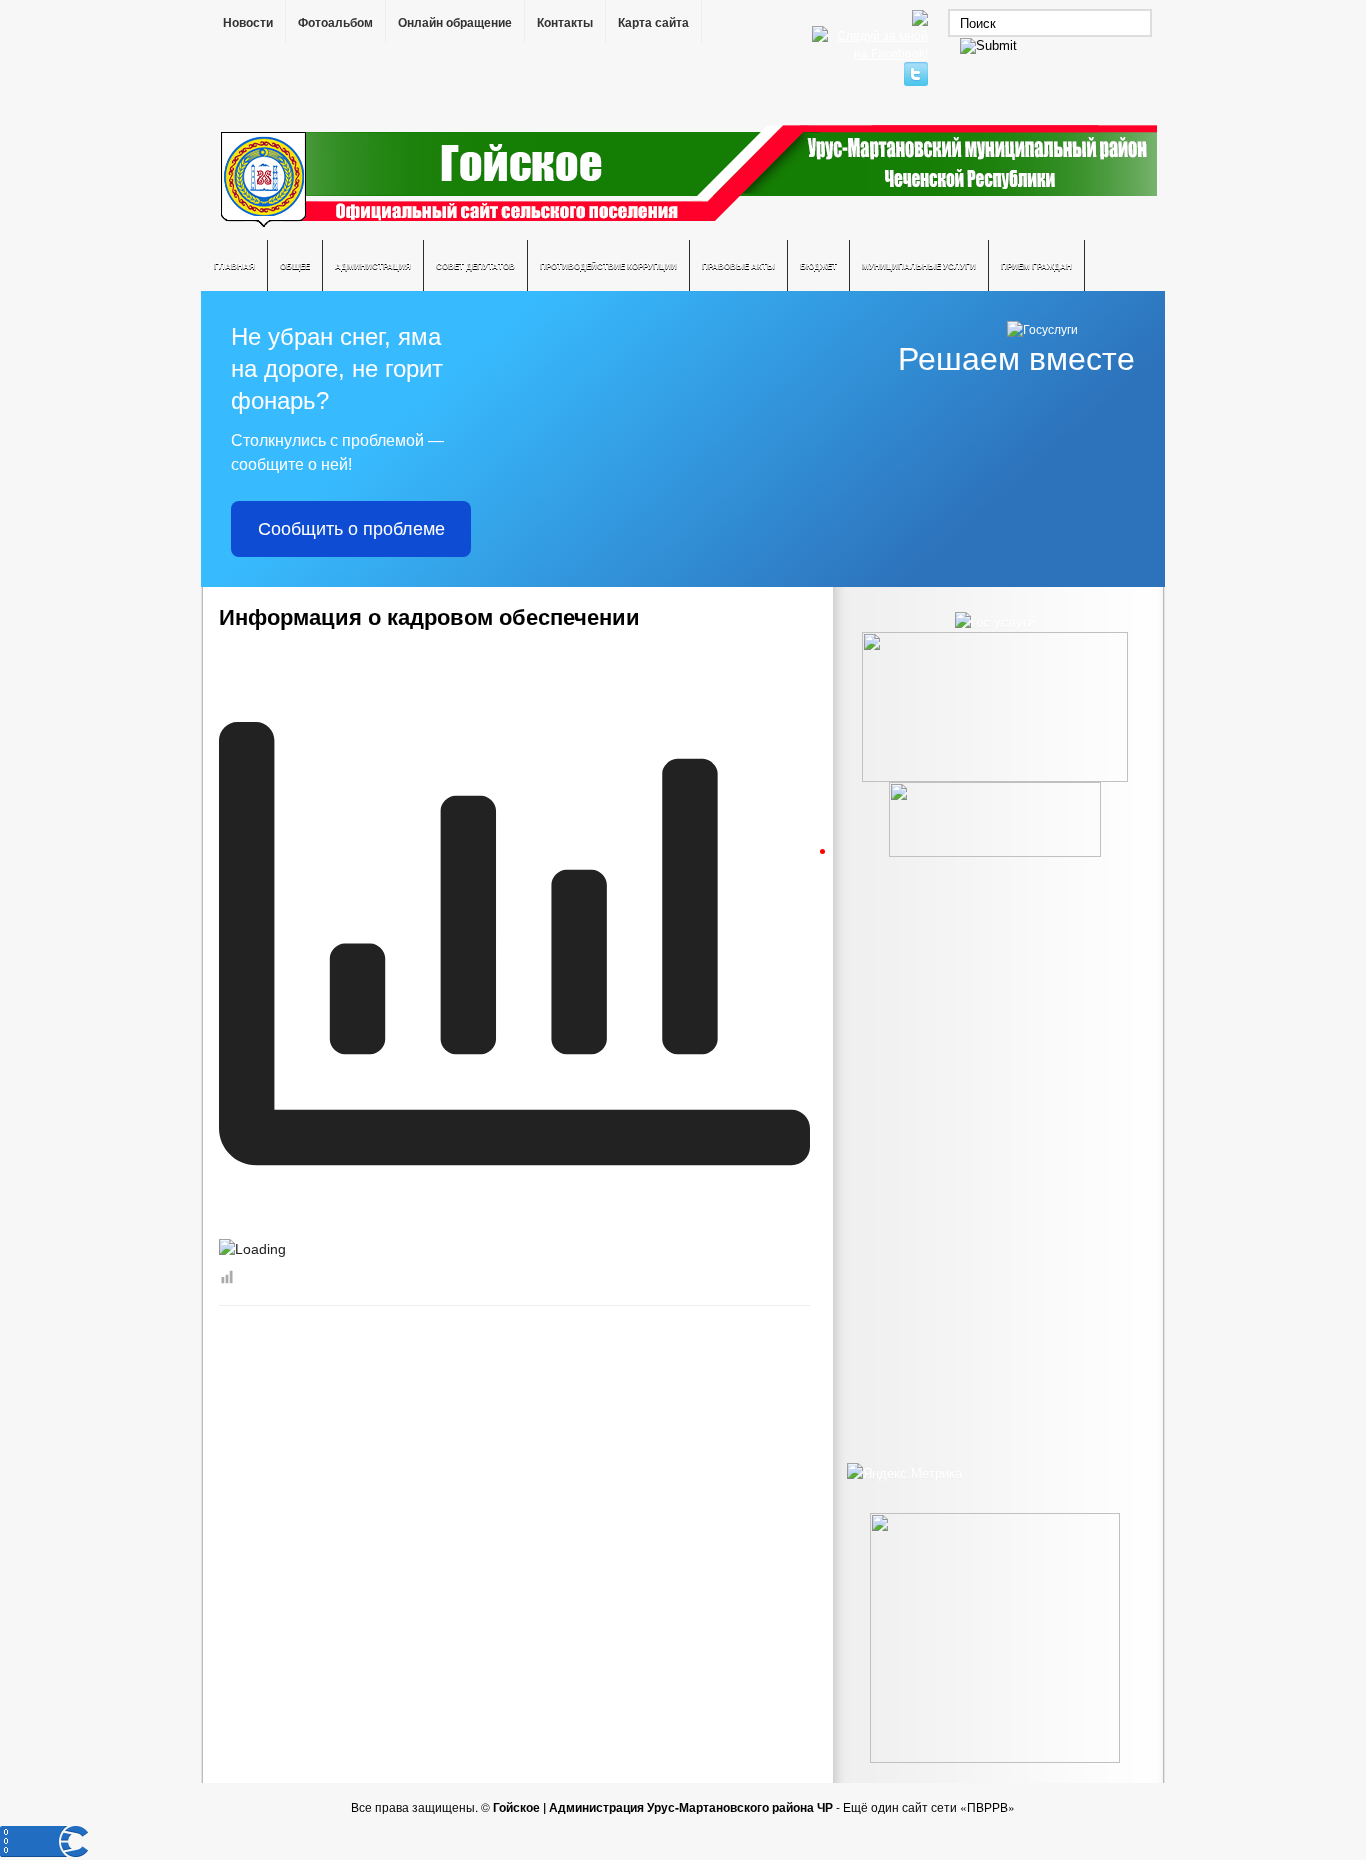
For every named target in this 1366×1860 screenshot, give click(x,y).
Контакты (565, 23)
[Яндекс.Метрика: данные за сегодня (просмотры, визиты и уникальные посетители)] (904, 1473)
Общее (295, 265)
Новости (248, 23)
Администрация (373, 265)
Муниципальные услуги (919, 265)
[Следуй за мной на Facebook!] (872, 52)
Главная (234, 265)
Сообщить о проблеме (351, 529)
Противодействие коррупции (608, 265)
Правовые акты (738, 265)
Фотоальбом (335, 23)
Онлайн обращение (455, 23)
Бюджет (818, 265)
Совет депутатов (475, 265)
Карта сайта (653, 23)
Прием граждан (1036, 265)
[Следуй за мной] (918, 80)
